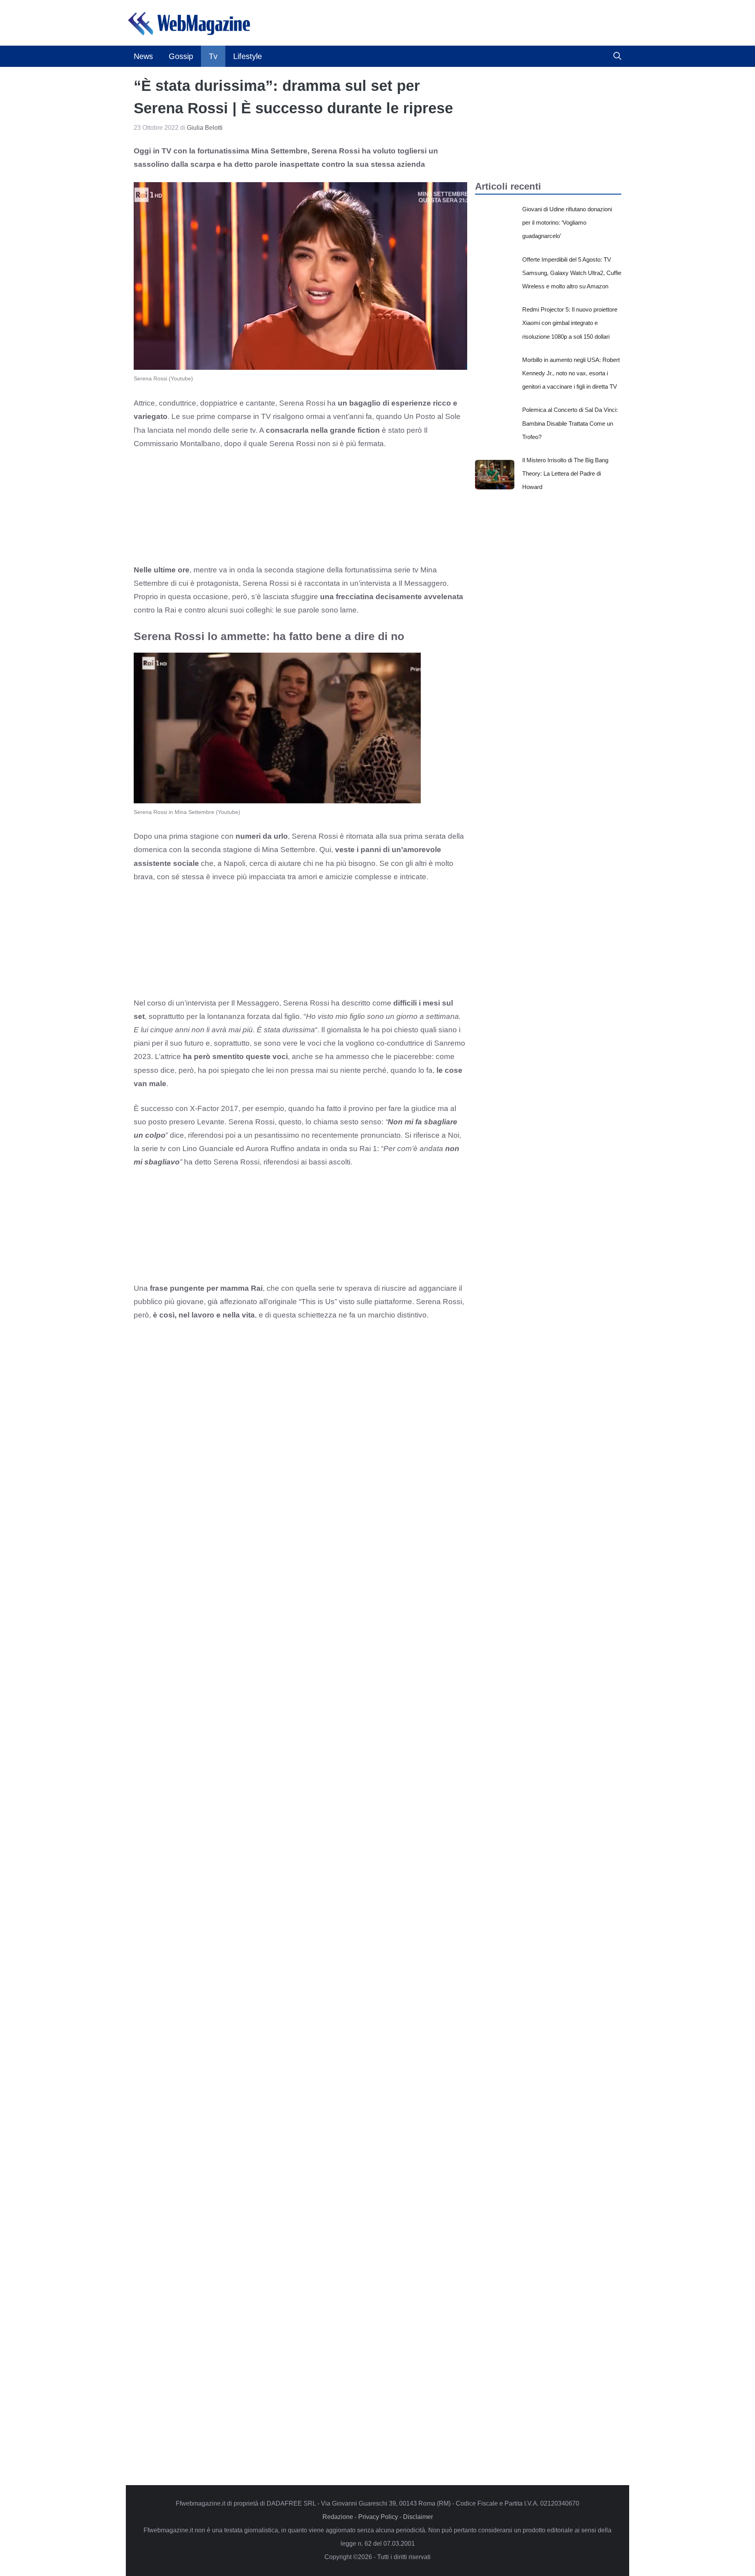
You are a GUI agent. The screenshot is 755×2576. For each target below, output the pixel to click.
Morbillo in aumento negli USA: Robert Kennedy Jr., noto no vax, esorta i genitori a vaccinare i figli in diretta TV (571, 373)
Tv (213, 56)
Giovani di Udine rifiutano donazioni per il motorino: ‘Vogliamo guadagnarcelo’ (567, 222)
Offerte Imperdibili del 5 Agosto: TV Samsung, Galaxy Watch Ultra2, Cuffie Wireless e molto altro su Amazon (572, 273)
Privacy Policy (378, 2517)
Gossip (181, 56)
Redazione (338, 2517)
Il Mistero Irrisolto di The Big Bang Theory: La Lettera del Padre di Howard (565, 473)
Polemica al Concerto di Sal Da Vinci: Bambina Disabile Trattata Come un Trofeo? (570, 423)
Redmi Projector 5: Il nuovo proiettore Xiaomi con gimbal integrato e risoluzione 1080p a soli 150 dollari (570, 323)
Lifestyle (248, 56)
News (143, 56)
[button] (617, 56)
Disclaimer (418, 2517)
